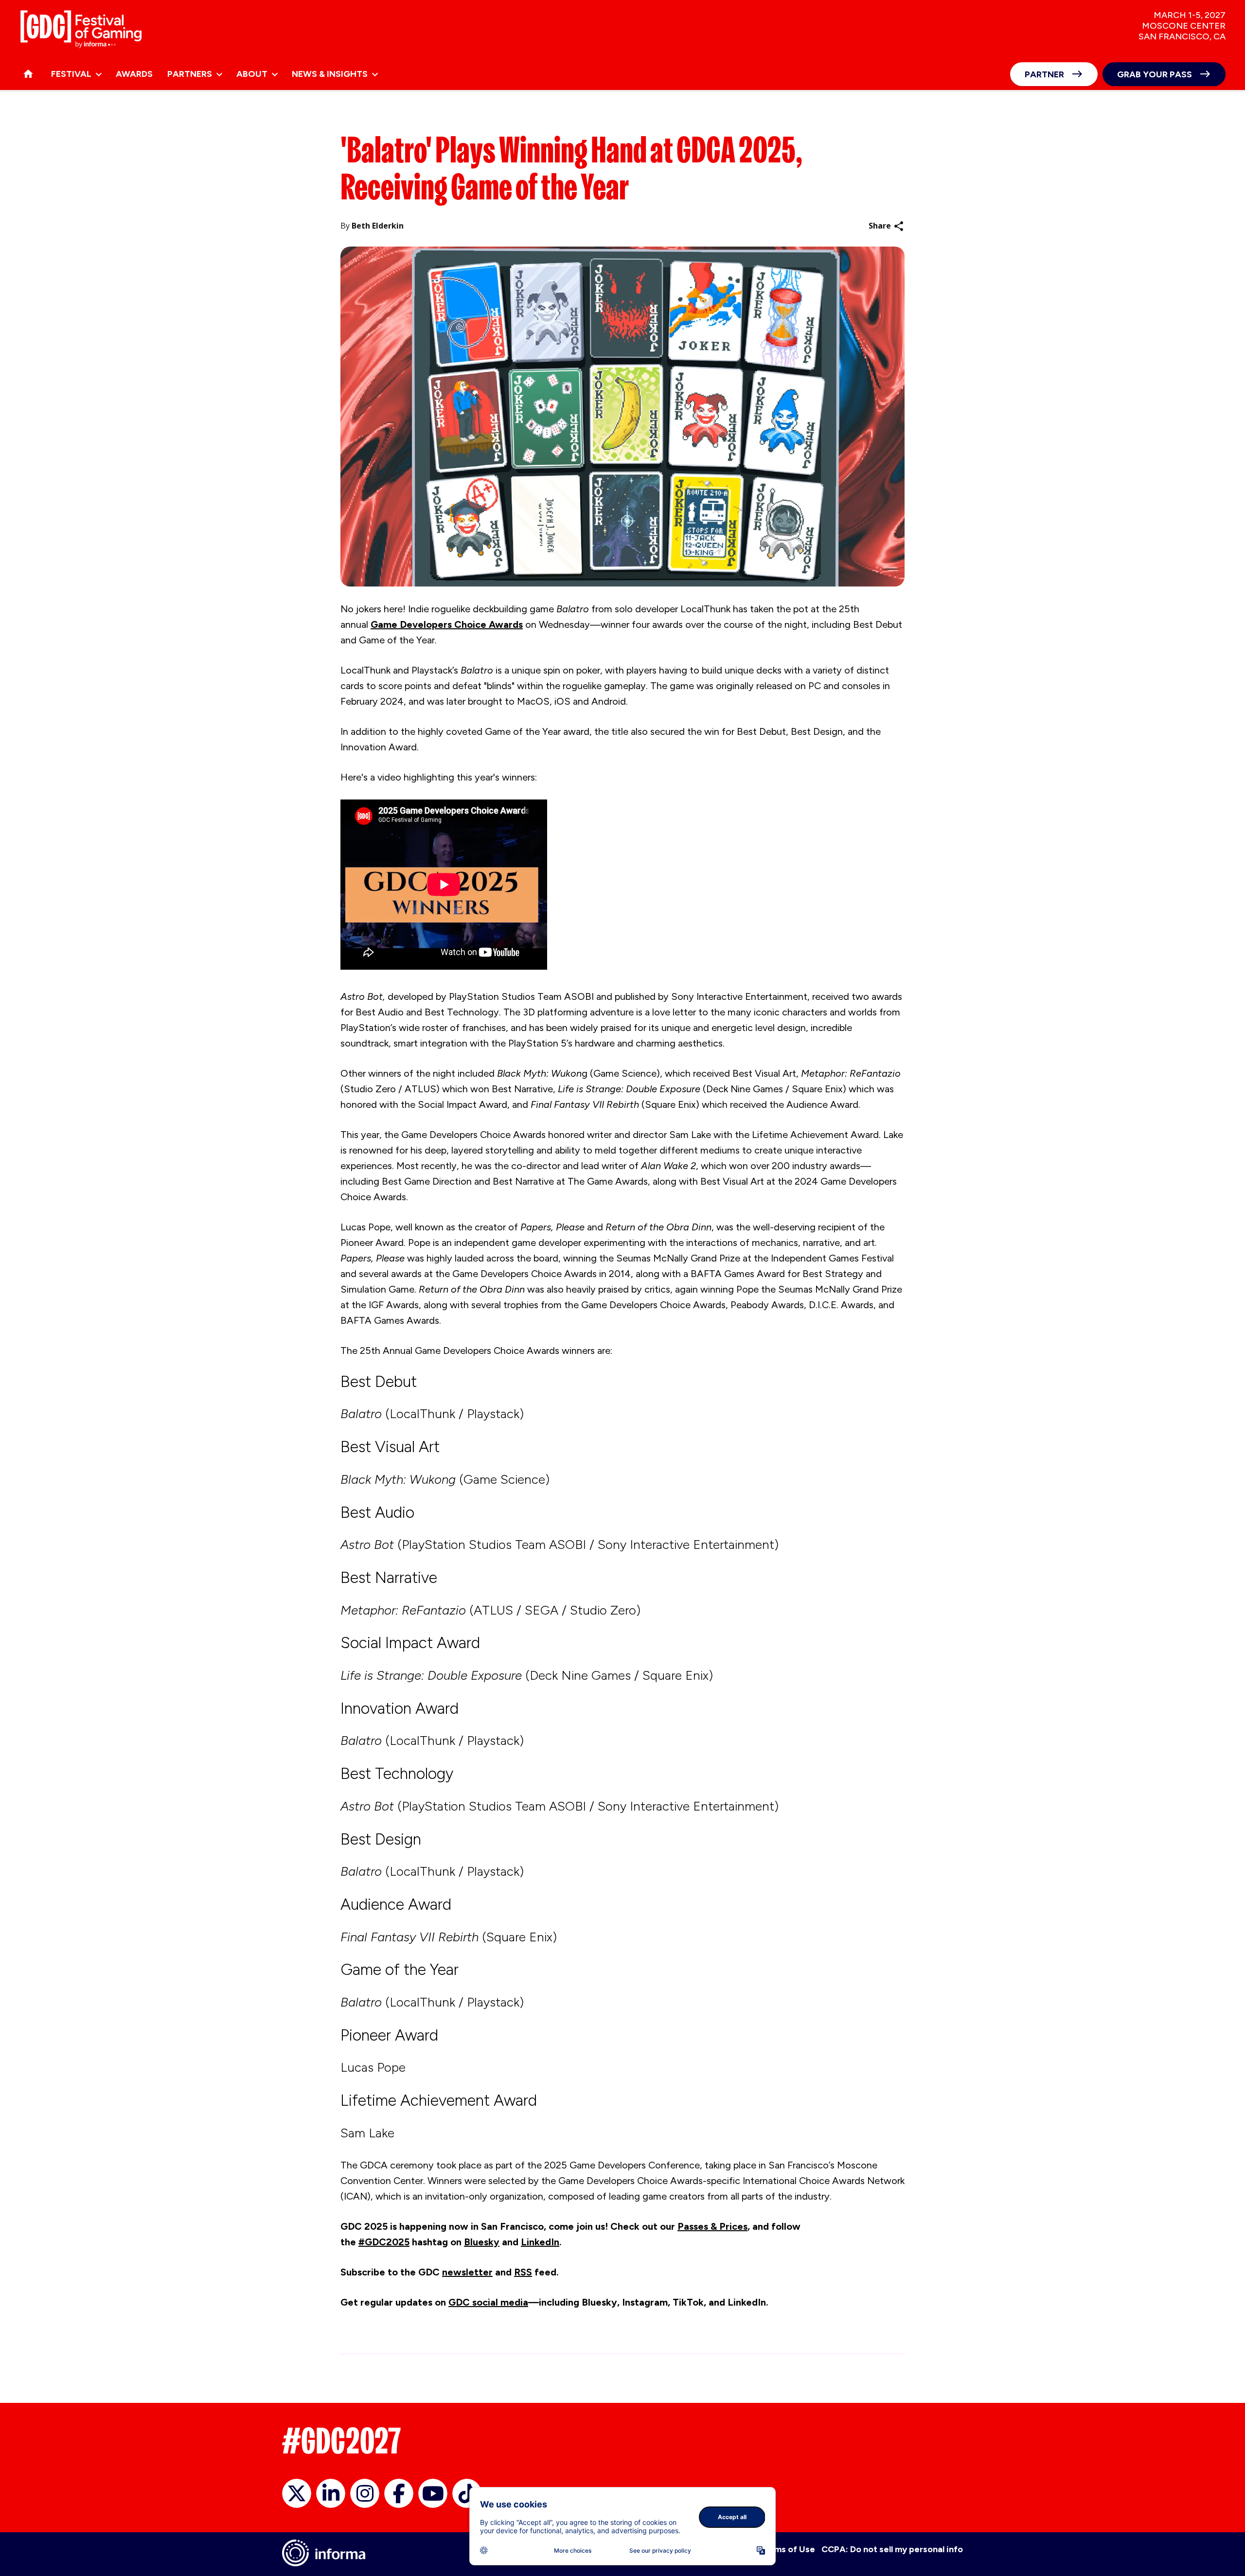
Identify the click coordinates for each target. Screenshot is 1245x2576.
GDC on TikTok (467, 2493)
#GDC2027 (342, 2441)
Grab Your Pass (1155, 74)
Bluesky (482, 2242)
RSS (523, 2272)
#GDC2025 (384, 2242)
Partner (1044, 74)
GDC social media (488, 2302)
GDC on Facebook (399, 2493)
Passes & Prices (712, 2226)
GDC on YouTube (433, 2493)
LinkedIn (540, 2242)
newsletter (467, 2272)
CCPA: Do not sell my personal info (892, 2549)
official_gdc (297, 2493)
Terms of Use (788, 2549)
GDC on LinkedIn (331, 2493)
